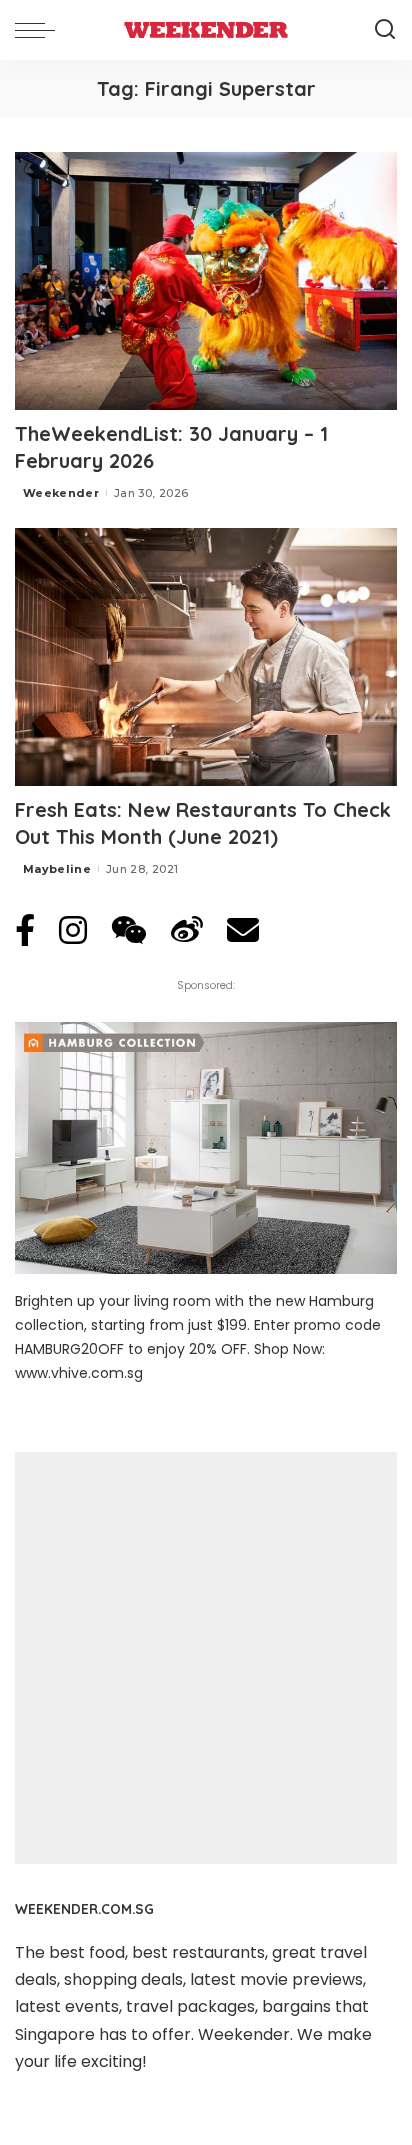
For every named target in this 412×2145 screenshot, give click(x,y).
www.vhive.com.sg (79, 1373)
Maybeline (57, 869)
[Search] (385, 30)
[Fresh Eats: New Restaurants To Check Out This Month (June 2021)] (206, 657)
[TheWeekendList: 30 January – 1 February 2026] (206, 281)
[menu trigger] (40, 30)
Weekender (61, 493)
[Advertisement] (206, 1658)
